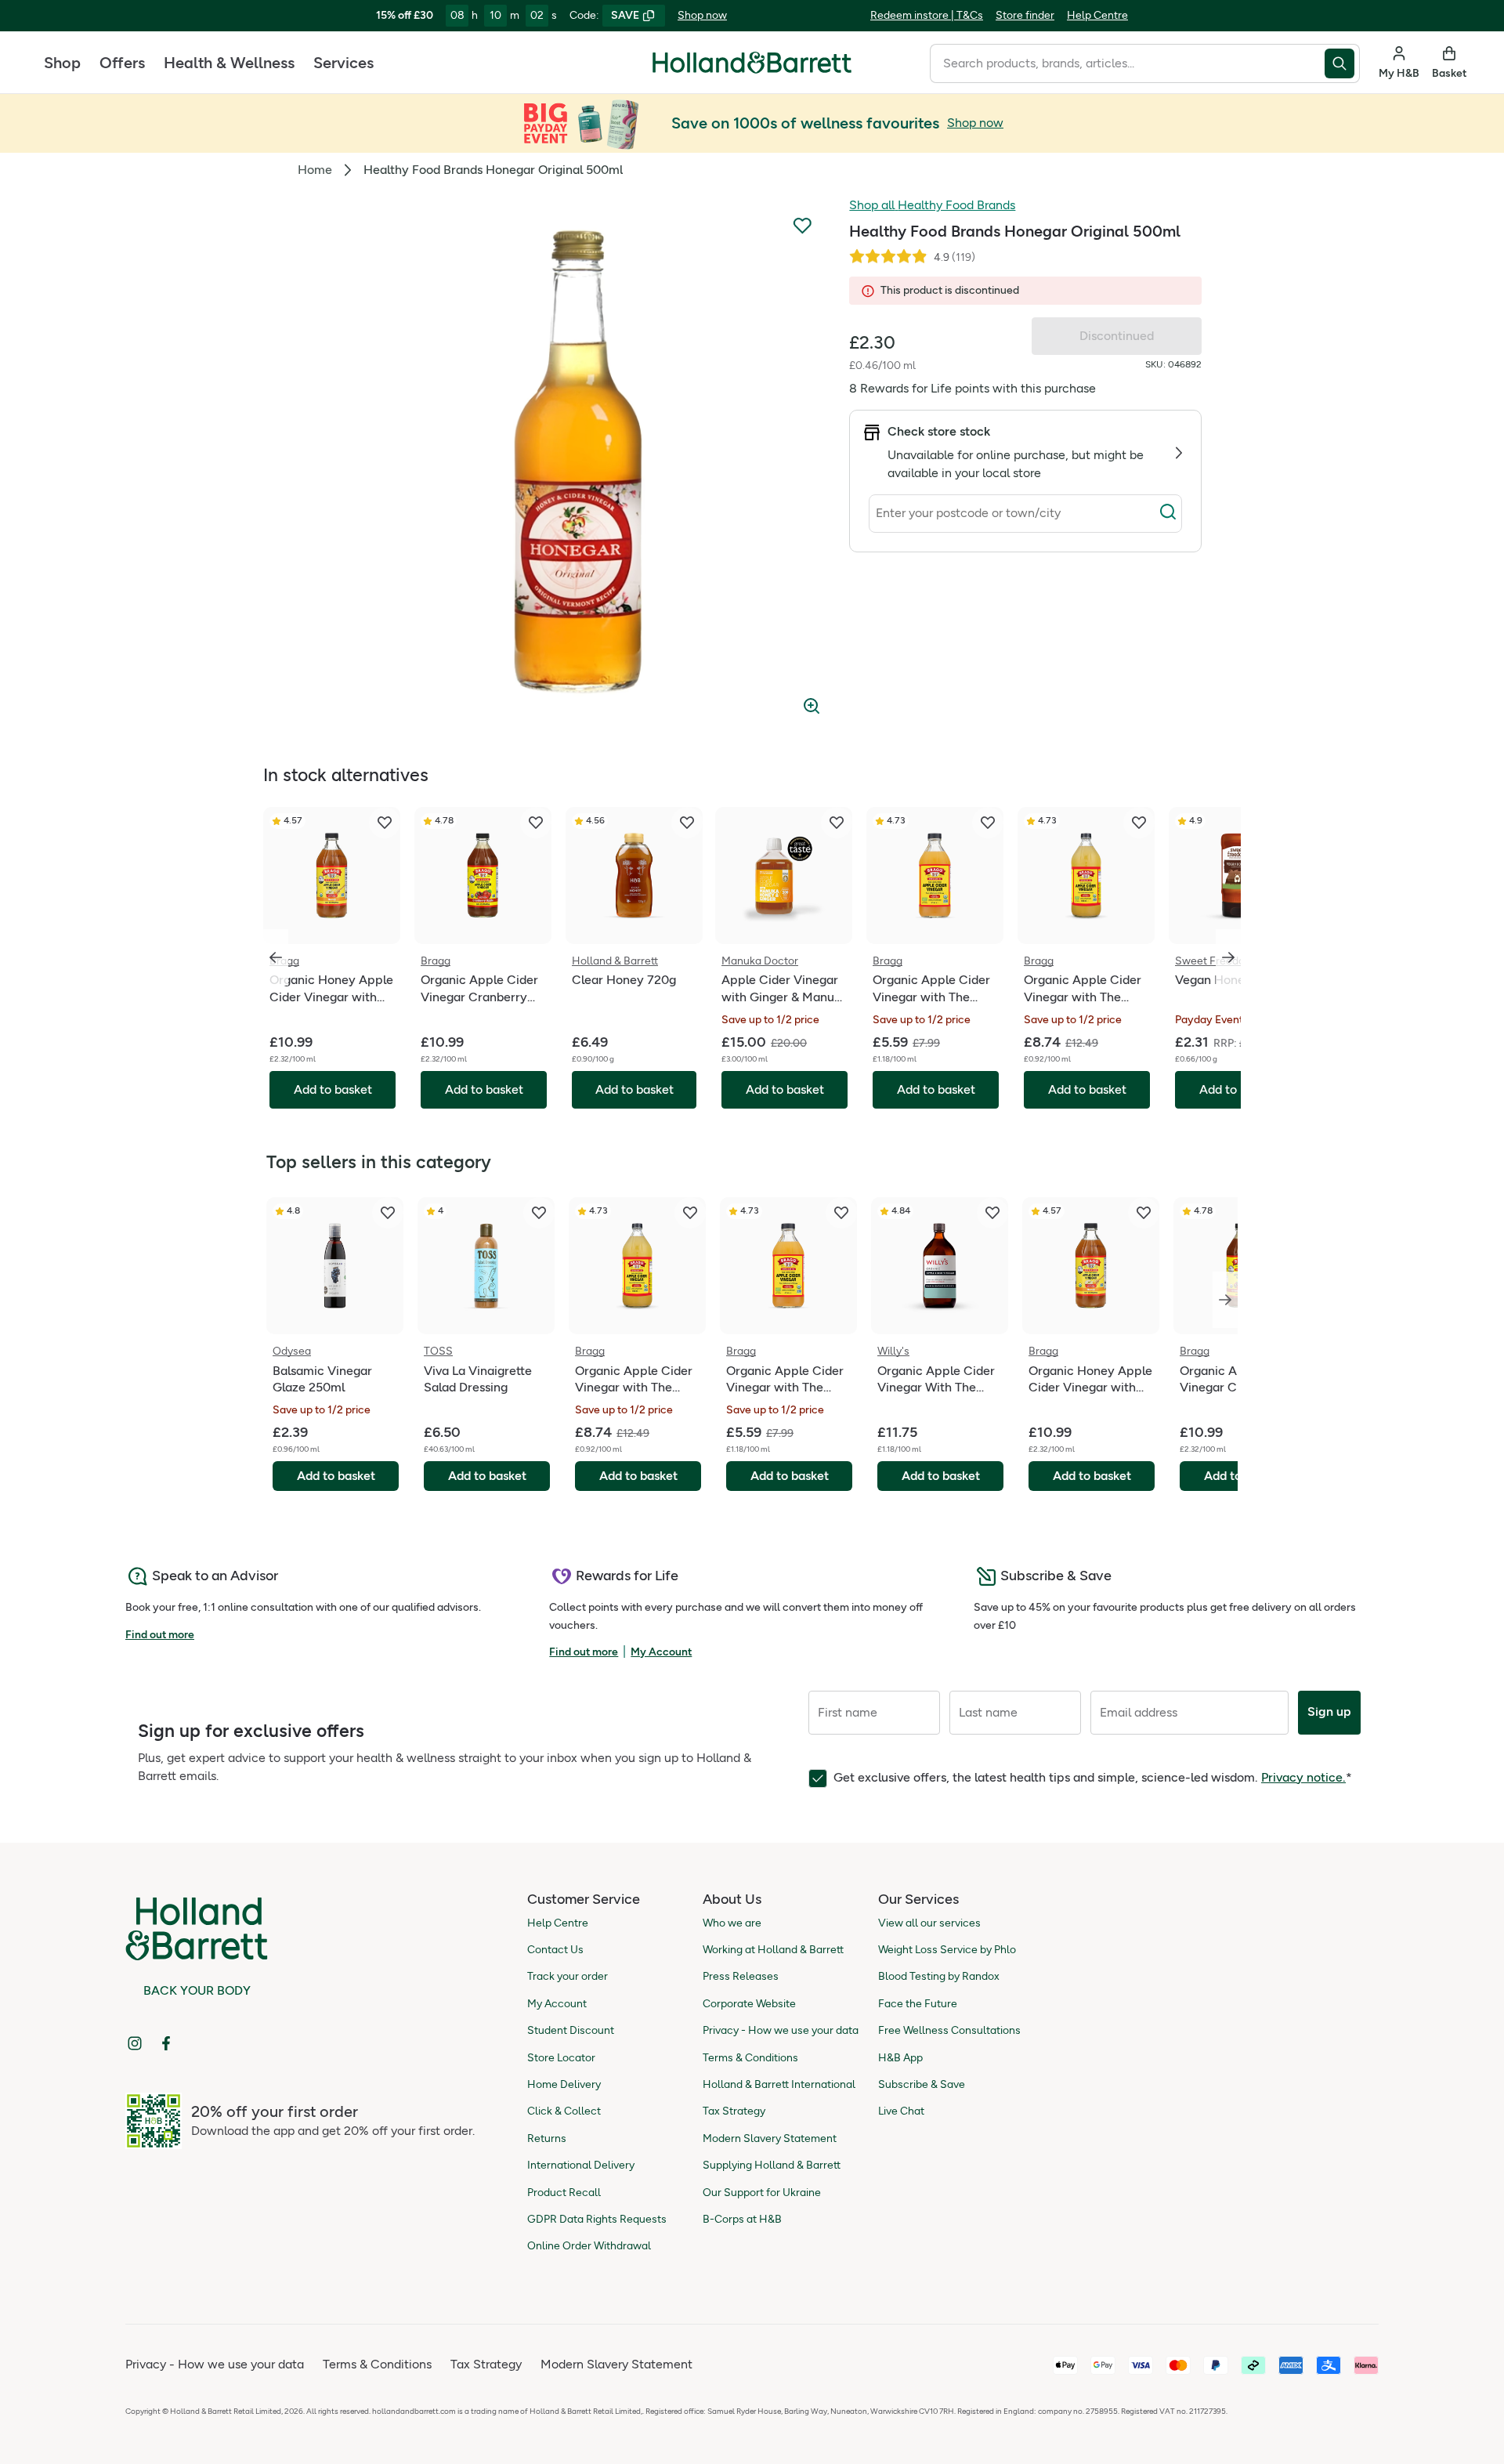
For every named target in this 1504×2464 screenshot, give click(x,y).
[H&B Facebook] (166, 2043)
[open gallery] (566, 461)
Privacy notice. (1303, 1777)
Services (343, 63)
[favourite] (385, 823)
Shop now (702, 15)
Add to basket (336, 1476)
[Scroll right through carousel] (1228, 957)
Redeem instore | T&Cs (927, 15)
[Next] (1225, 1300)
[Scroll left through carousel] (276, 957)
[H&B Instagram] (135, 2043)
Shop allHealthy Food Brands (932, 205)
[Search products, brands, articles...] (1342, 63)
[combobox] (1127, 63)
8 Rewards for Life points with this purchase (973, 388)
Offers (122, 63)
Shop (62, 63)
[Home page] (752, 63)
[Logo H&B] (752, 69)
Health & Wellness (229, 63)
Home (315, 170)
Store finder (1025, 15)
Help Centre (1097, 15)
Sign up (1329, 1711)
